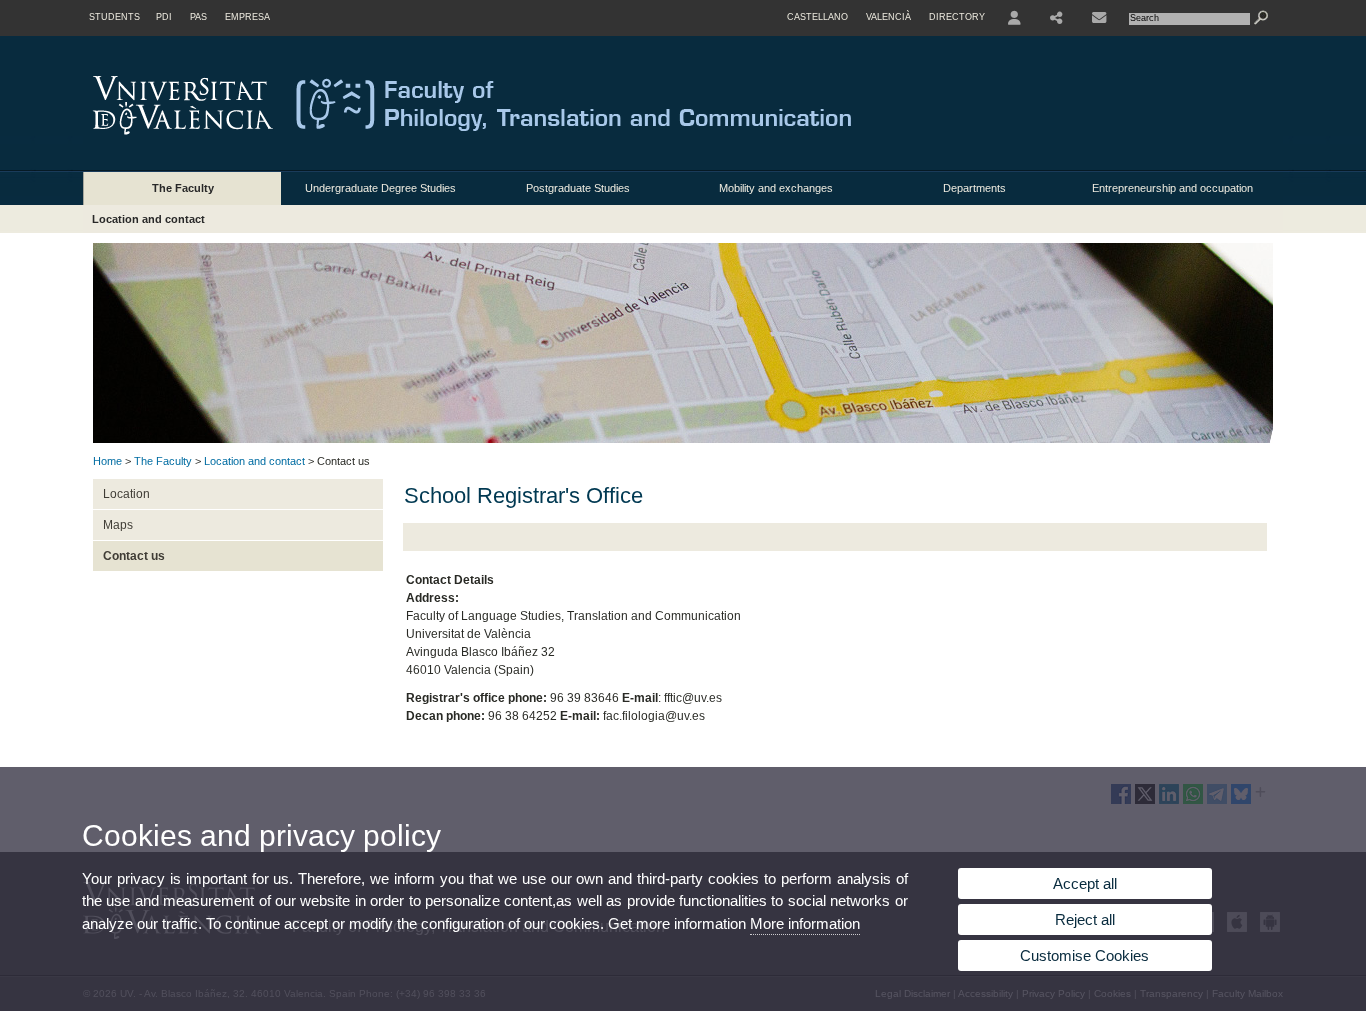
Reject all (1085, 919)
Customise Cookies (1084, 955)
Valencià (888, 17)
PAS (198, 17)
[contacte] (1099, 18)
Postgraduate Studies (578, 188)
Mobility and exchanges (776, 188)
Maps (118, 525)
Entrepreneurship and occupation (1172, 188)
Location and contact (148, 219)
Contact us (134, 556)
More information (805, 923)
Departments (974, 188)
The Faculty (183, 188)
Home (107, 461)
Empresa (247, 17)
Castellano (817, 17)
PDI (164, 17)
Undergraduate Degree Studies (380, 188)
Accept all (1085, 883)
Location (126, 494)
